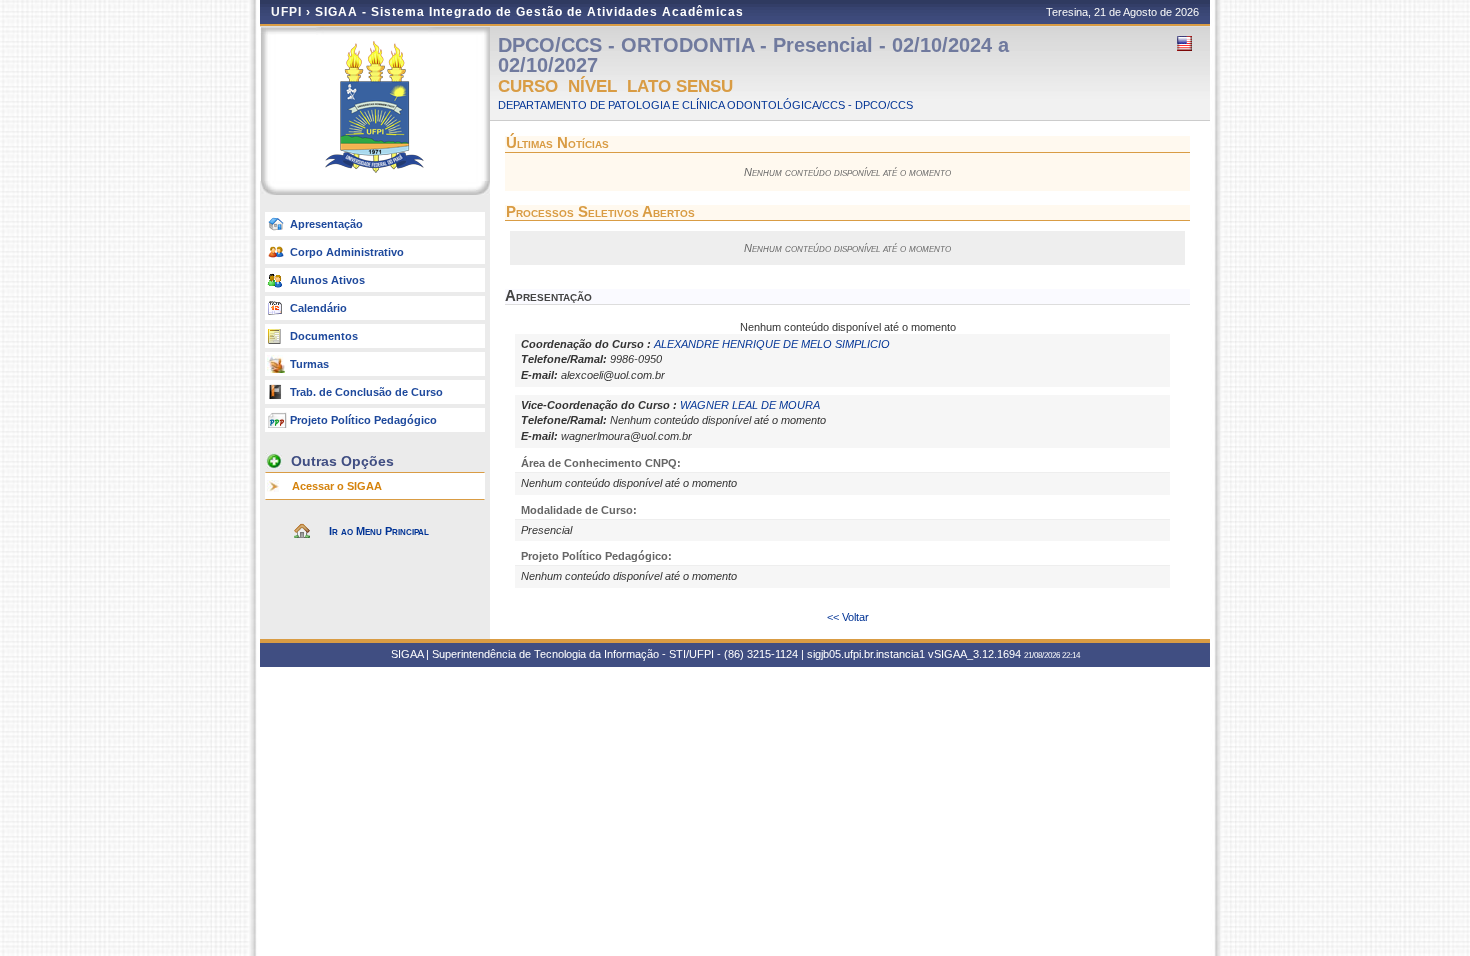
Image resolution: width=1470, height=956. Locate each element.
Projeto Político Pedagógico (363, 420)
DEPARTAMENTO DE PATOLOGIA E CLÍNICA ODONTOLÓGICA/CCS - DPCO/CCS (705, 105)
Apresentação (326, 224)
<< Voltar (848, 617)
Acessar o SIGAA (337, 486)
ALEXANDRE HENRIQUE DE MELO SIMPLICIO (772, 344)
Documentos (324, 336)
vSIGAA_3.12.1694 (974, 654)
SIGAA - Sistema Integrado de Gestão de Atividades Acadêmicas (529, 12)
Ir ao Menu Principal (379, 531)
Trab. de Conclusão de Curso (366, 392)
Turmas (309, 364)
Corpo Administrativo (347, 252)
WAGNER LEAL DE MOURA (750, 405)
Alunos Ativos (327, 280)
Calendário (318, 308)
